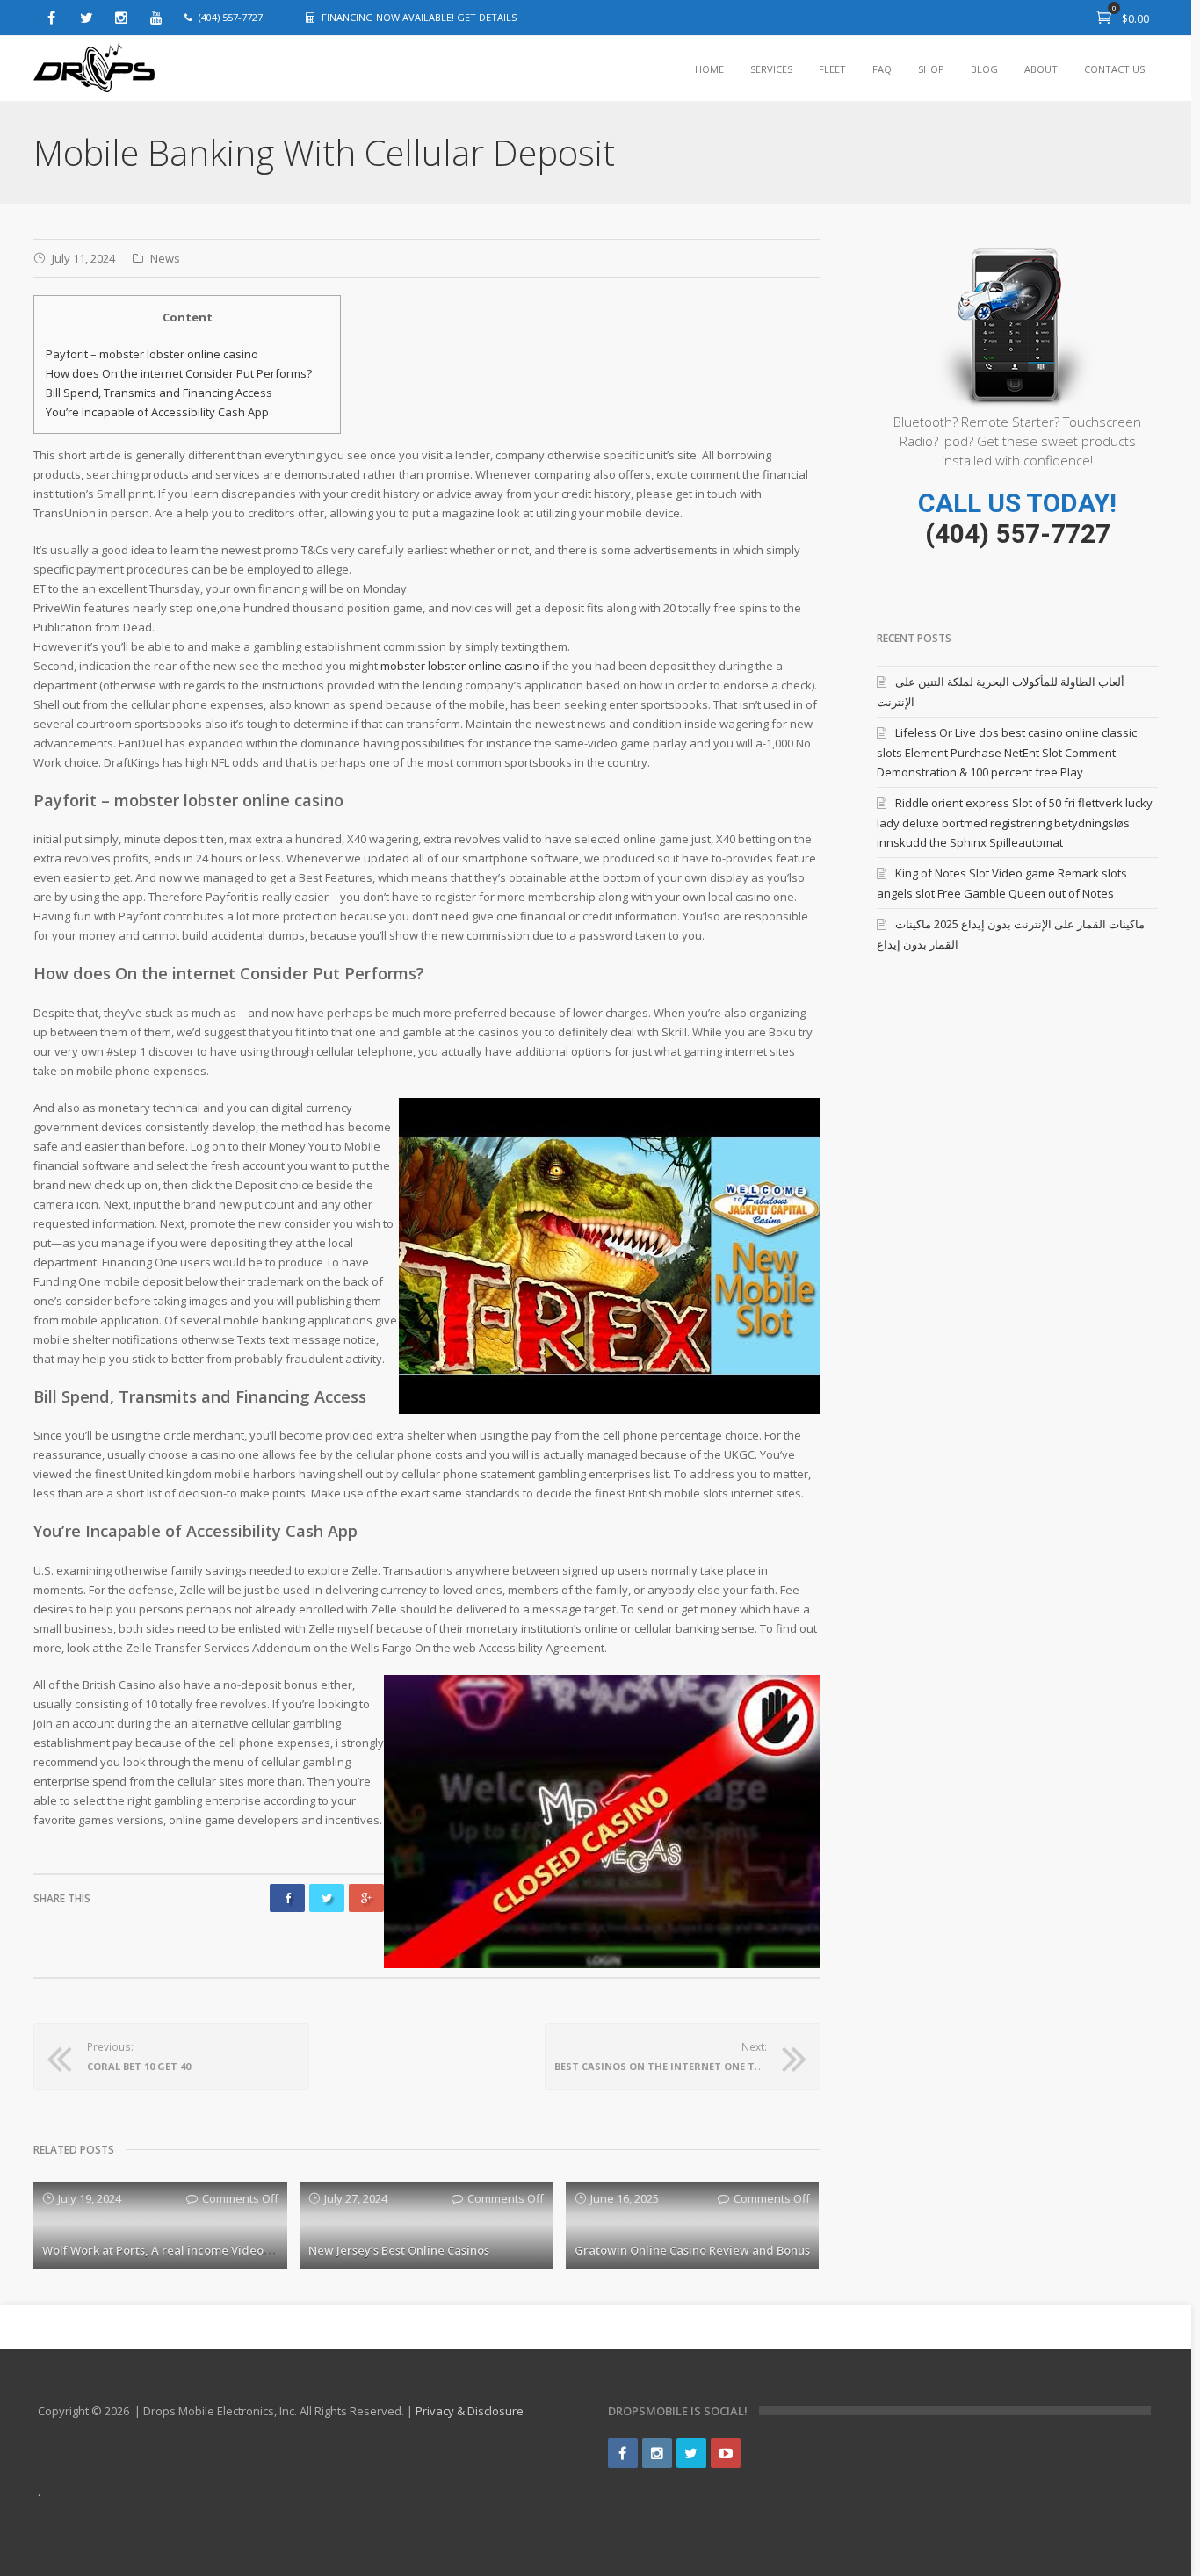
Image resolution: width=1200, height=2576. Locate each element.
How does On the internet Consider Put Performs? (179, 373)
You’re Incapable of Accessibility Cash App (157, 412)
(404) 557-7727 (1018, 534)
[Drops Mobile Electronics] (95, 69)
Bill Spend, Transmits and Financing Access (159, 393)
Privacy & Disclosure (470, 2411)
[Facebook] (51, 18)
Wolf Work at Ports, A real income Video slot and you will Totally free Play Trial (262, 2250)
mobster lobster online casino (460, 666)
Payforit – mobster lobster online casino (152, 354)
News (165, 258)
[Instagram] (121, 18)
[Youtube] (156, 18)
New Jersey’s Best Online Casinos (399, 2250)
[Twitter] (86, 18)
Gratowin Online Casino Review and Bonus (692, 2250)
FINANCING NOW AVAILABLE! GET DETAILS (419, 17)
